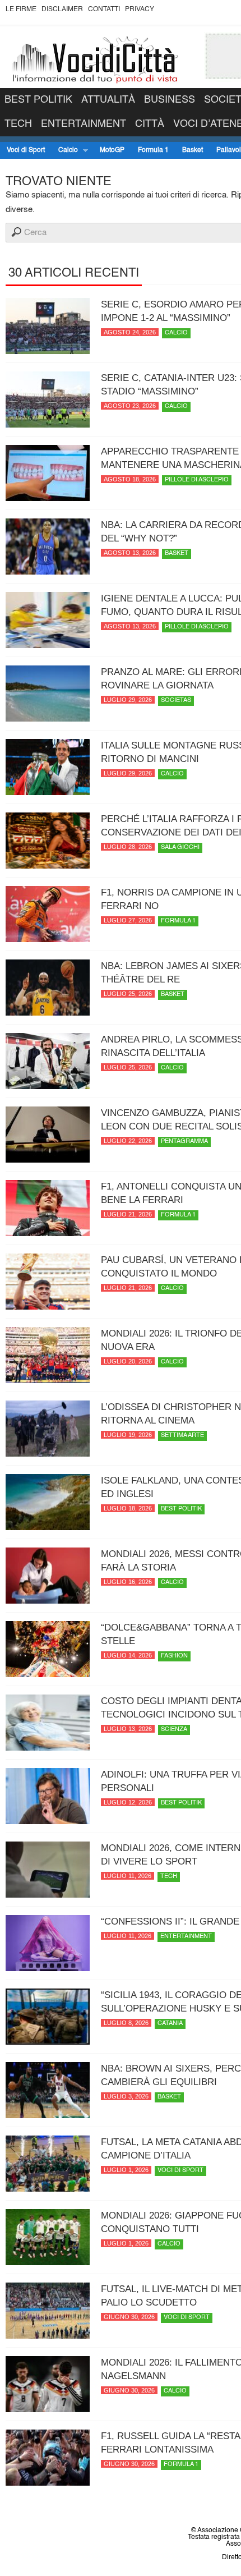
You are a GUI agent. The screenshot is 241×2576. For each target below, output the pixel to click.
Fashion (174, 1656)
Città (150, 124)
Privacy (140, 10)
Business (170, 100)
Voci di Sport (26, 150)
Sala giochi (180, 848)
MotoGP (112, 150)
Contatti (104, 10)
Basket (193, 150)
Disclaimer (62, 10)
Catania (170, 2024)
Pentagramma (184, 1142)
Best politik (38, 100)
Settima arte (182, 1436)
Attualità (108, 100)
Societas (176, 701)
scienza (174, 1730)
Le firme (21, 10)
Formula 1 (153, 150)
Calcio (65, 151)
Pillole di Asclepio (197, 480)
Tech (18, 124)
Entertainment (84, 124)
